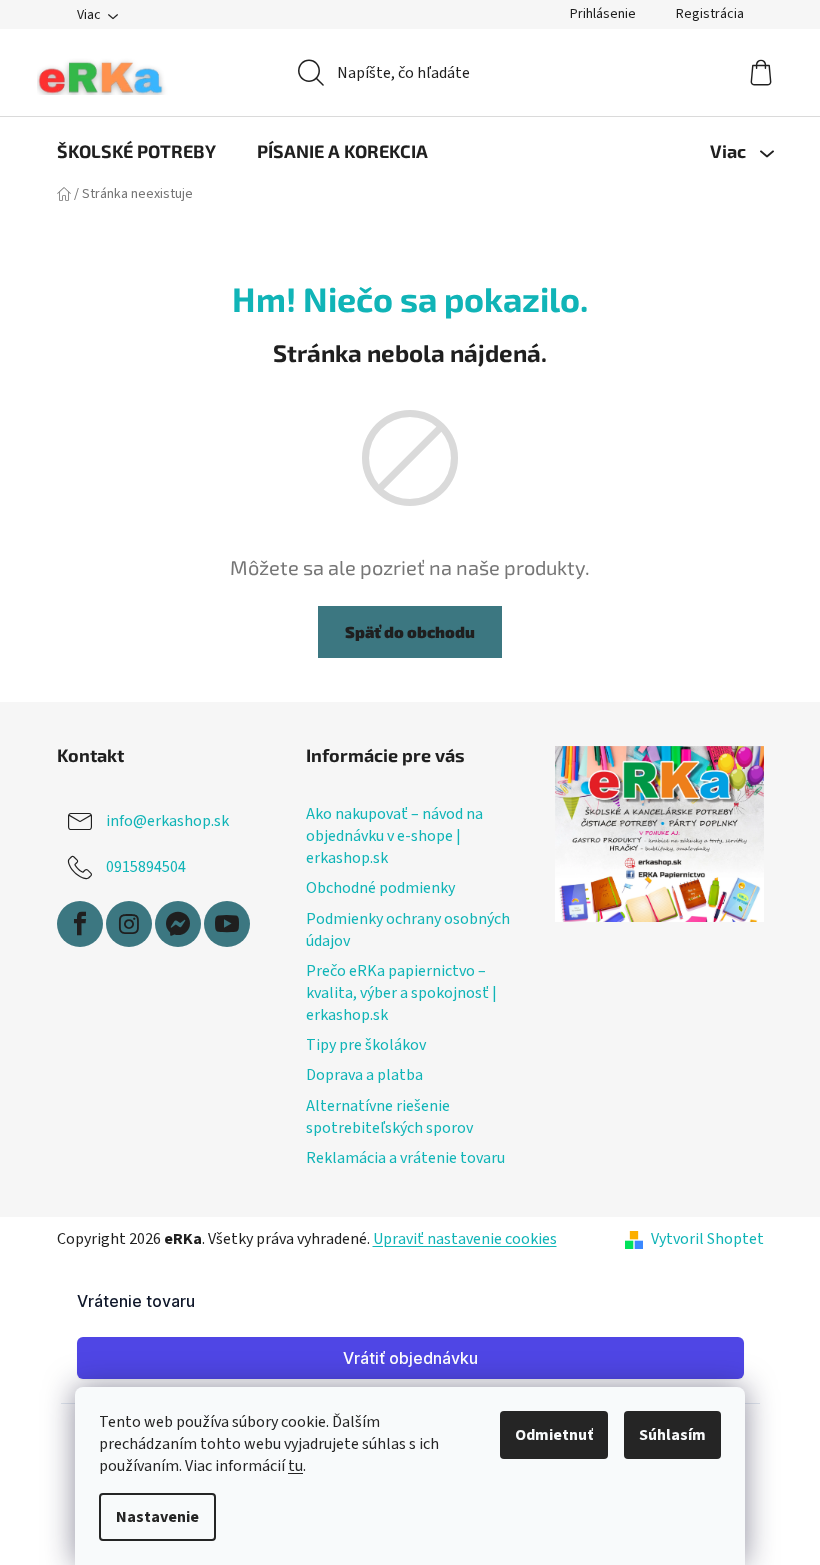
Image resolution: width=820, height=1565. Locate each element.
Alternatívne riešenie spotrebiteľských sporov (389, 1117)
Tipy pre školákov (366, 1045)
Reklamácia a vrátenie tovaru (405, 1158)
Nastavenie (157, 1517)
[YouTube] (227, 924)
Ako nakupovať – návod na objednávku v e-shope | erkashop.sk (394, 836)
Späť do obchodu (410, 631)
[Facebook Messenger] (178, 924)
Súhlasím (672, 1435)
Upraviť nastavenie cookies (465, 1239)
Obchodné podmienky (380, 888)
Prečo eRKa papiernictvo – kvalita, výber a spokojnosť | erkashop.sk (401, 993)
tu (295, 1466)
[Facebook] (80, 924)
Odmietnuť (554, 1435)
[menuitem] (136, 151)
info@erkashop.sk (167, 821)
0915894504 (146, 867)
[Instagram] (129, 924)
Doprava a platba (364, 1075)
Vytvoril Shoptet (707, 1239)
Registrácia (710, 14)
